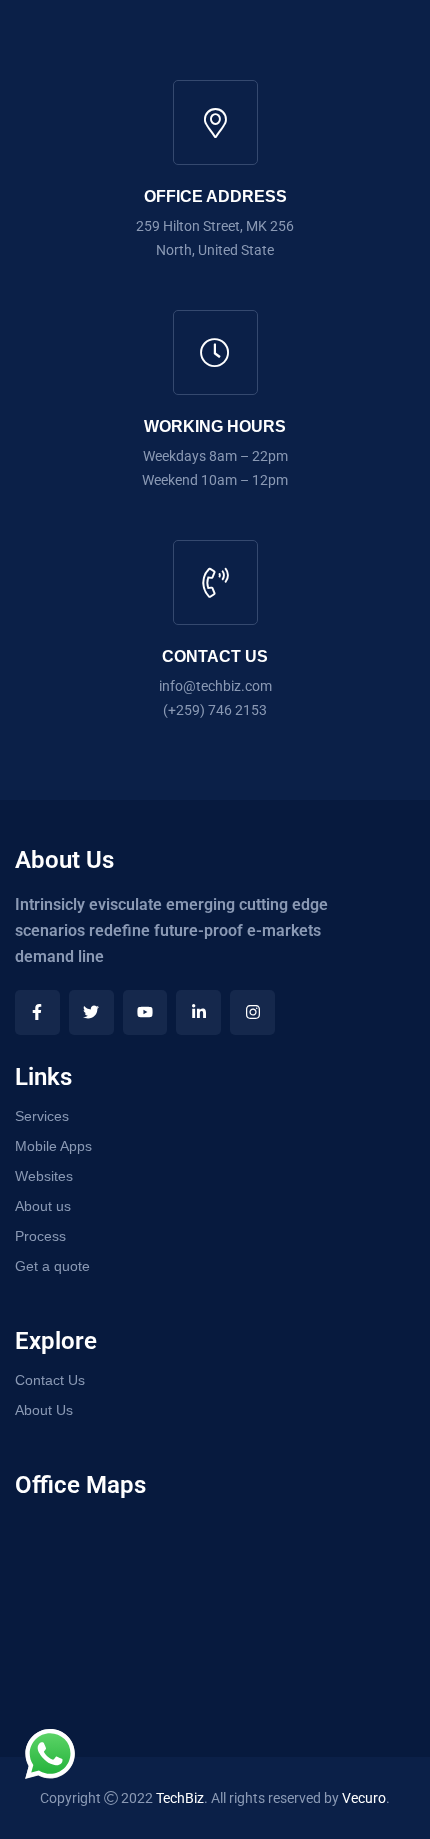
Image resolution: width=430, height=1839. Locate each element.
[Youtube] (145, 1012)
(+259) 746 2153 (215, 710)
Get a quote (52, 1266)
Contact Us (50, 1380)
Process (40, 1236)
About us (43, 1206)
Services (42, 1116)
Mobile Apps (53, 1146)
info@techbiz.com (215, 686)
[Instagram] (252, 1012)
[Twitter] (91, 1012)
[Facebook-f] (37, 1012)
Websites (44, 1176)
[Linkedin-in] (198, 1012)
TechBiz (180, 1798)
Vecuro (364, 1798)
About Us (44, 1410)
